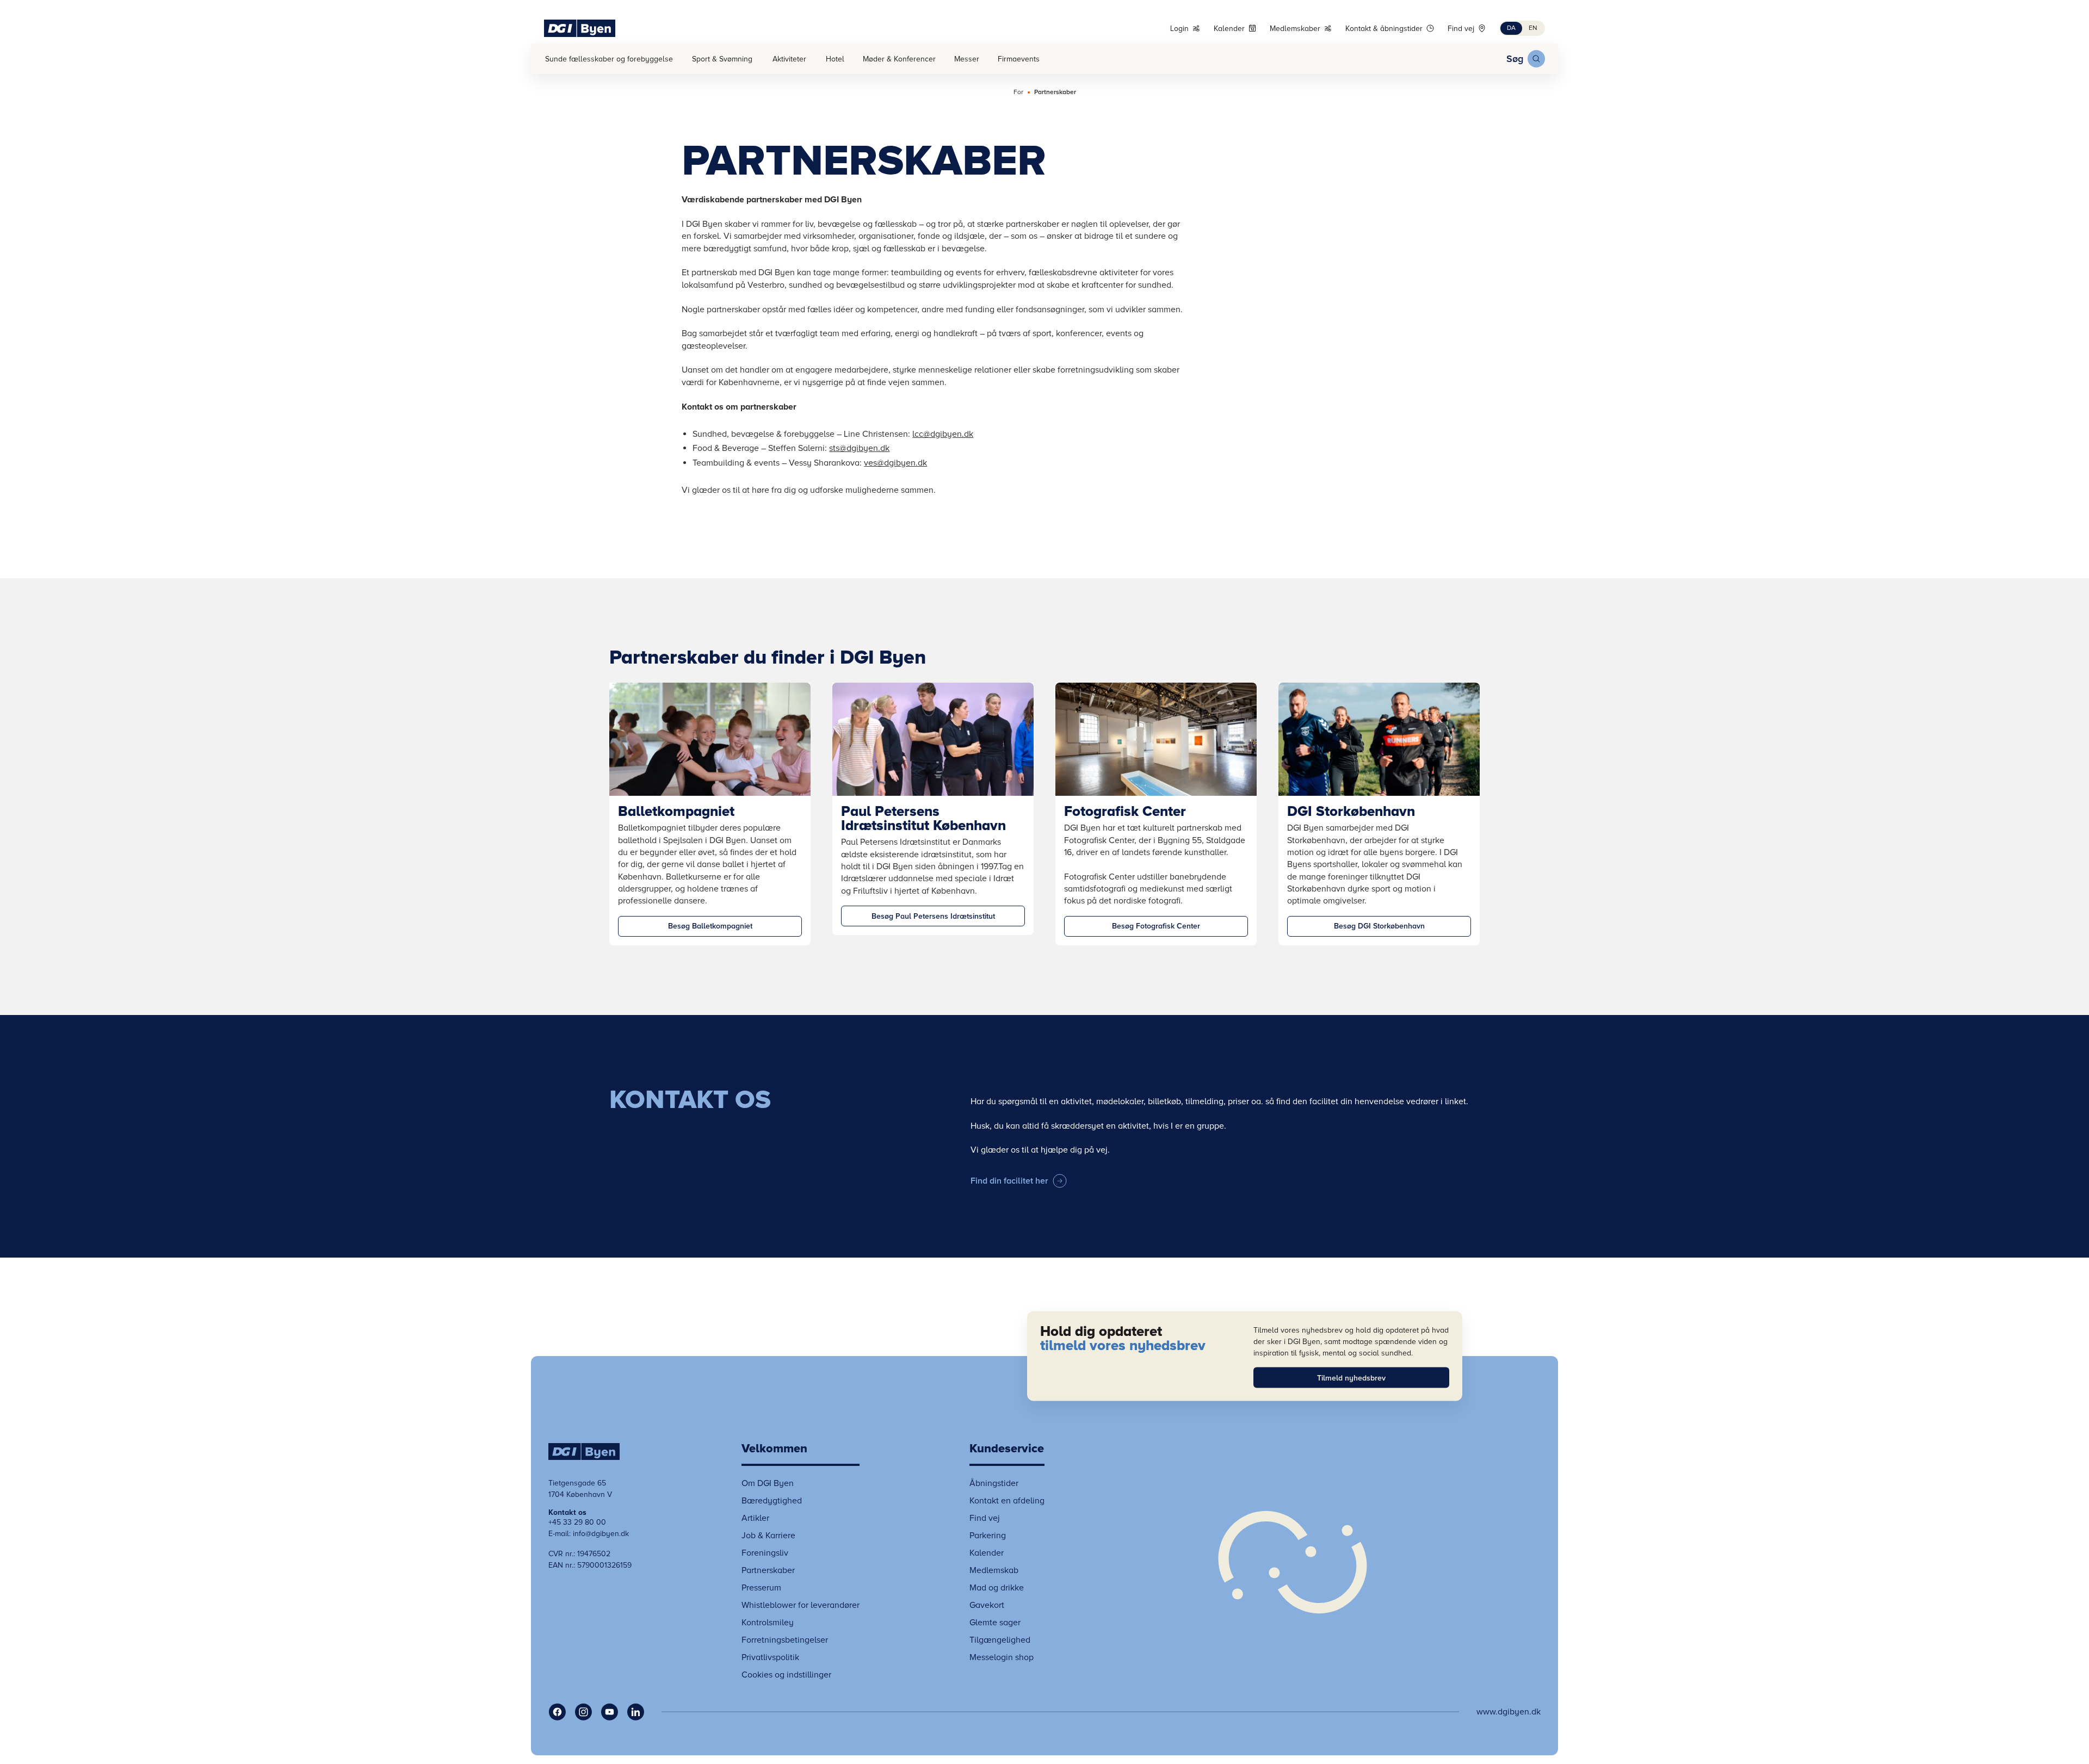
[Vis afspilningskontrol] (1293, 1562)
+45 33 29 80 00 (577, 1522)
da (1511, 28)
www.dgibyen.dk (1509, 1712)
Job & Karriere (768, 1536)
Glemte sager (995, 1623)
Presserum (761, 1588)
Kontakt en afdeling (1007, 1501)
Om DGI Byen (768, 1483)
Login (1179, 29)
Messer (967, 59)
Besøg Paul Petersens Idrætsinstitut (933, 916)
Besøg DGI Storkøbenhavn (1379, 926)
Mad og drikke (997, 1588)
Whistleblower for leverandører (801, 1605)
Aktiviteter (789, 59)
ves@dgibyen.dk (895, 463)
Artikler (755, 1518)
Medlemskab (994, 1570)
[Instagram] (583, 1712)
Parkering (988, 1536)
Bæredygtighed (772, 1501)
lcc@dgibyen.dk (943, 434)
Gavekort (987, 1605)
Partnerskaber (1055, 92)
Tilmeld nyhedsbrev (1351, 1378)
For (1018, 92)
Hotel (835, 59)
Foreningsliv (765, 1553)
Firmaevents (1019, 59)
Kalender (1229, 29)
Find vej (1461, 29)
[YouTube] (609, 1712)
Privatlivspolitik (770, 1657)
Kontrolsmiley (768, 1623)
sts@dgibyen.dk (859, 448)
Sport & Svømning (722, 59)
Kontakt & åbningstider (1384, 29)
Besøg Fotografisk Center (1156, 926)
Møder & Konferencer (899, 59)
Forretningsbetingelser (785, 1640)
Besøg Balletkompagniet (710, 926)
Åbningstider (994, 1483)
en (1533, 28)
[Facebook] (557, 1712)
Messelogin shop (1002, 1657)
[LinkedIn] (635, 1712)
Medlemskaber (1295, 29)
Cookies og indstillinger (786, 1675)
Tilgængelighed (1000, 1640)
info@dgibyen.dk (601, 1534)
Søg (1515, 59)
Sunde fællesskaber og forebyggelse (609, 59)
